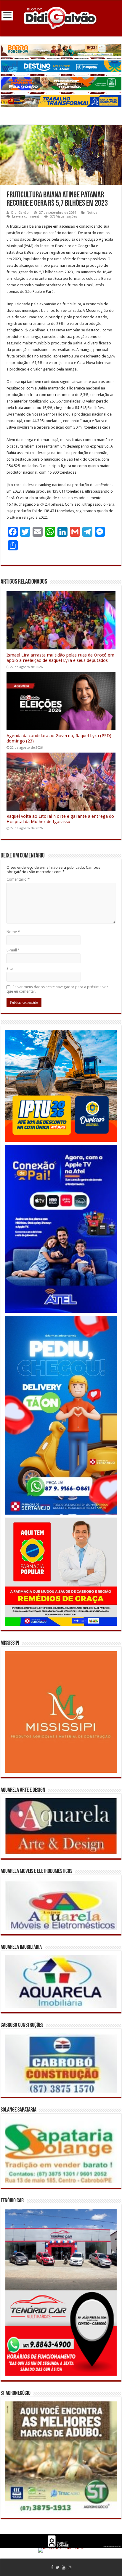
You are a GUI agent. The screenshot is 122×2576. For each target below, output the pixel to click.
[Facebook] (52, 2567)
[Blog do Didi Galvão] (61, 17)
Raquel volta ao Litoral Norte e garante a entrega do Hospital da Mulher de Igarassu (60, 819)
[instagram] (70, 2567)
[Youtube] (64, 2567)
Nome (13, 932)
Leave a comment (26, 217)
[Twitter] (58, 2567)
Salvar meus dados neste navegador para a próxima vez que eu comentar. (57, 989)
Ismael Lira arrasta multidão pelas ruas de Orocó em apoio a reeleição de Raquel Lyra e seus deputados (60, 658)
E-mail (13, 950)
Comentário (18, 879)
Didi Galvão (20, 213)
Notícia (92, 213)
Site (10, 968)
